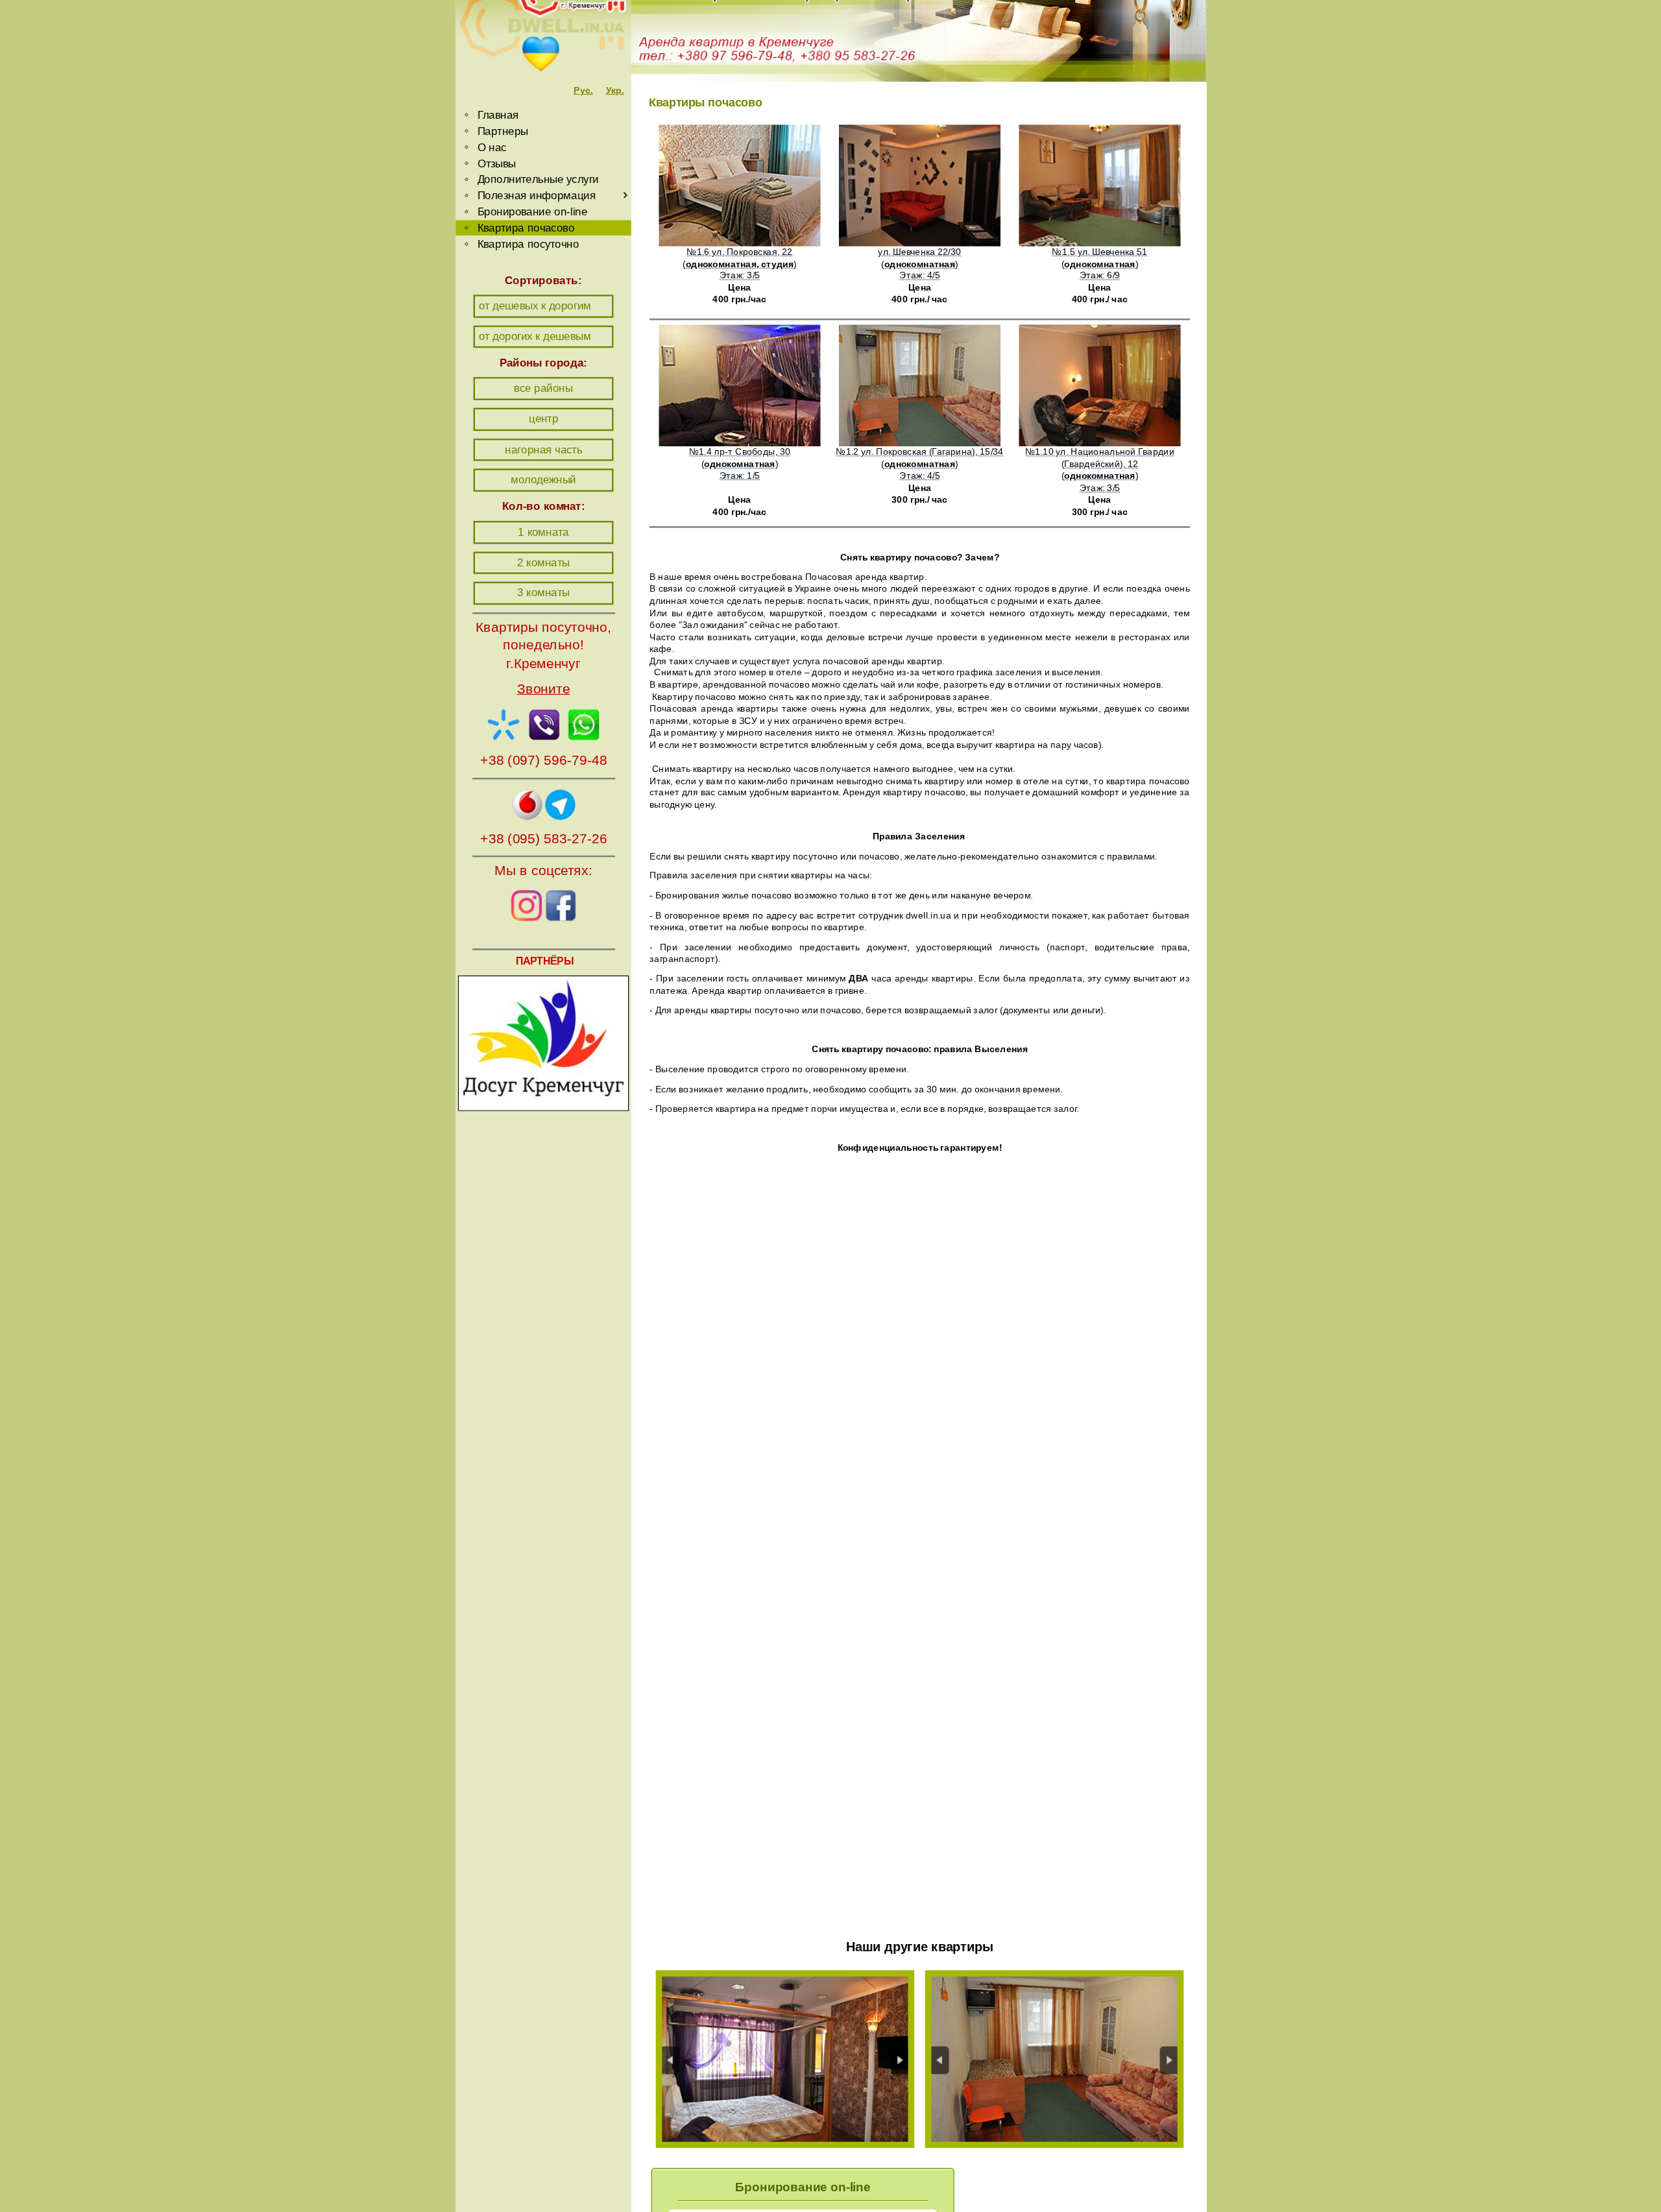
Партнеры (502, 131)
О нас (491, 147)
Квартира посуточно (528, 244)
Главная (498, 114)
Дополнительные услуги (538, 179)
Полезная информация (536, 195)
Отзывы (496, 163)
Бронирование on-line (532, 211)
